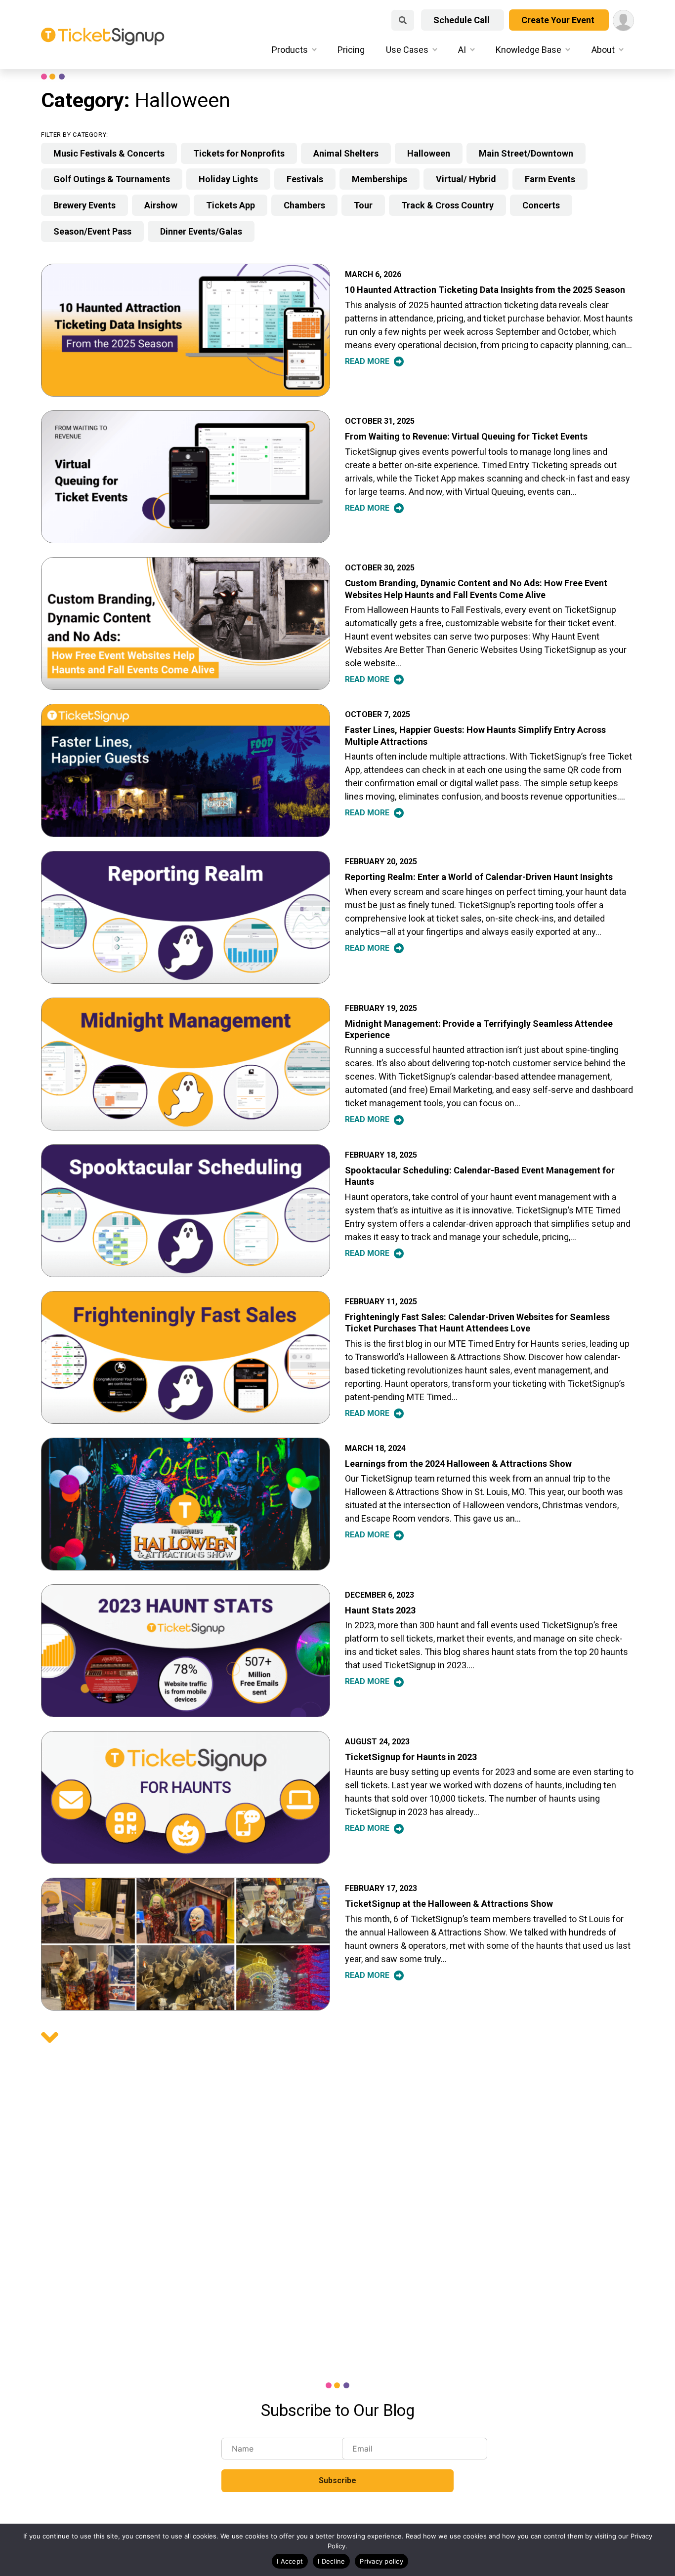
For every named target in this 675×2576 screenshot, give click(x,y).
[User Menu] (623, 20)
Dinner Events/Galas (201, 231)
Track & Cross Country (447, 205)
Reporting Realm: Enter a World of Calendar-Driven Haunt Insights (479, 877)
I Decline (331, 2561)
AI (462, 50)
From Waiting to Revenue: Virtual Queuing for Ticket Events (466, 436)
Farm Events (550, 179)
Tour (363, 205)
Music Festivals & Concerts (109, 153)
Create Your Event (559, 20)
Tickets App (231, 205)
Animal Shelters (346, 153)
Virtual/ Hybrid (466, 179)
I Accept (290, 2561)
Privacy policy (381, 2561)
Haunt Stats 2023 (380, 1610)
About (603, 50)
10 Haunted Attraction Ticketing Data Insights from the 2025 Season (485, 290)
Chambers (304, 205)
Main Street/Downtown (526, 153)
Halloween (429, 153)
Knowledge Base (528, 50)
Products (290, 50)
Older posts (50, 2037)
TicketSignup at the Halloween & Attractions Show (449, 1904)
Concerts (541, 205)
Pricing (351, 50)
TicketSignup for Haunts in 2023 (411, 1757)
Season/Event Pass (92, 231)
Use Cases (407, 50)
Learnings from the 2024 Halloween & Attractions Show (458, 1464)
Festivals (305, 179)
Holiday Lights (228, 179)
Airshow (161, 205)
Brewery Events (84, 205)
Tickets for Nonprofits (239, 153)
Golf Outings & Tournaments (112, 179)
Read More (368, 361)
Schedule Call (463, 20)
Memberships (380, 179)
